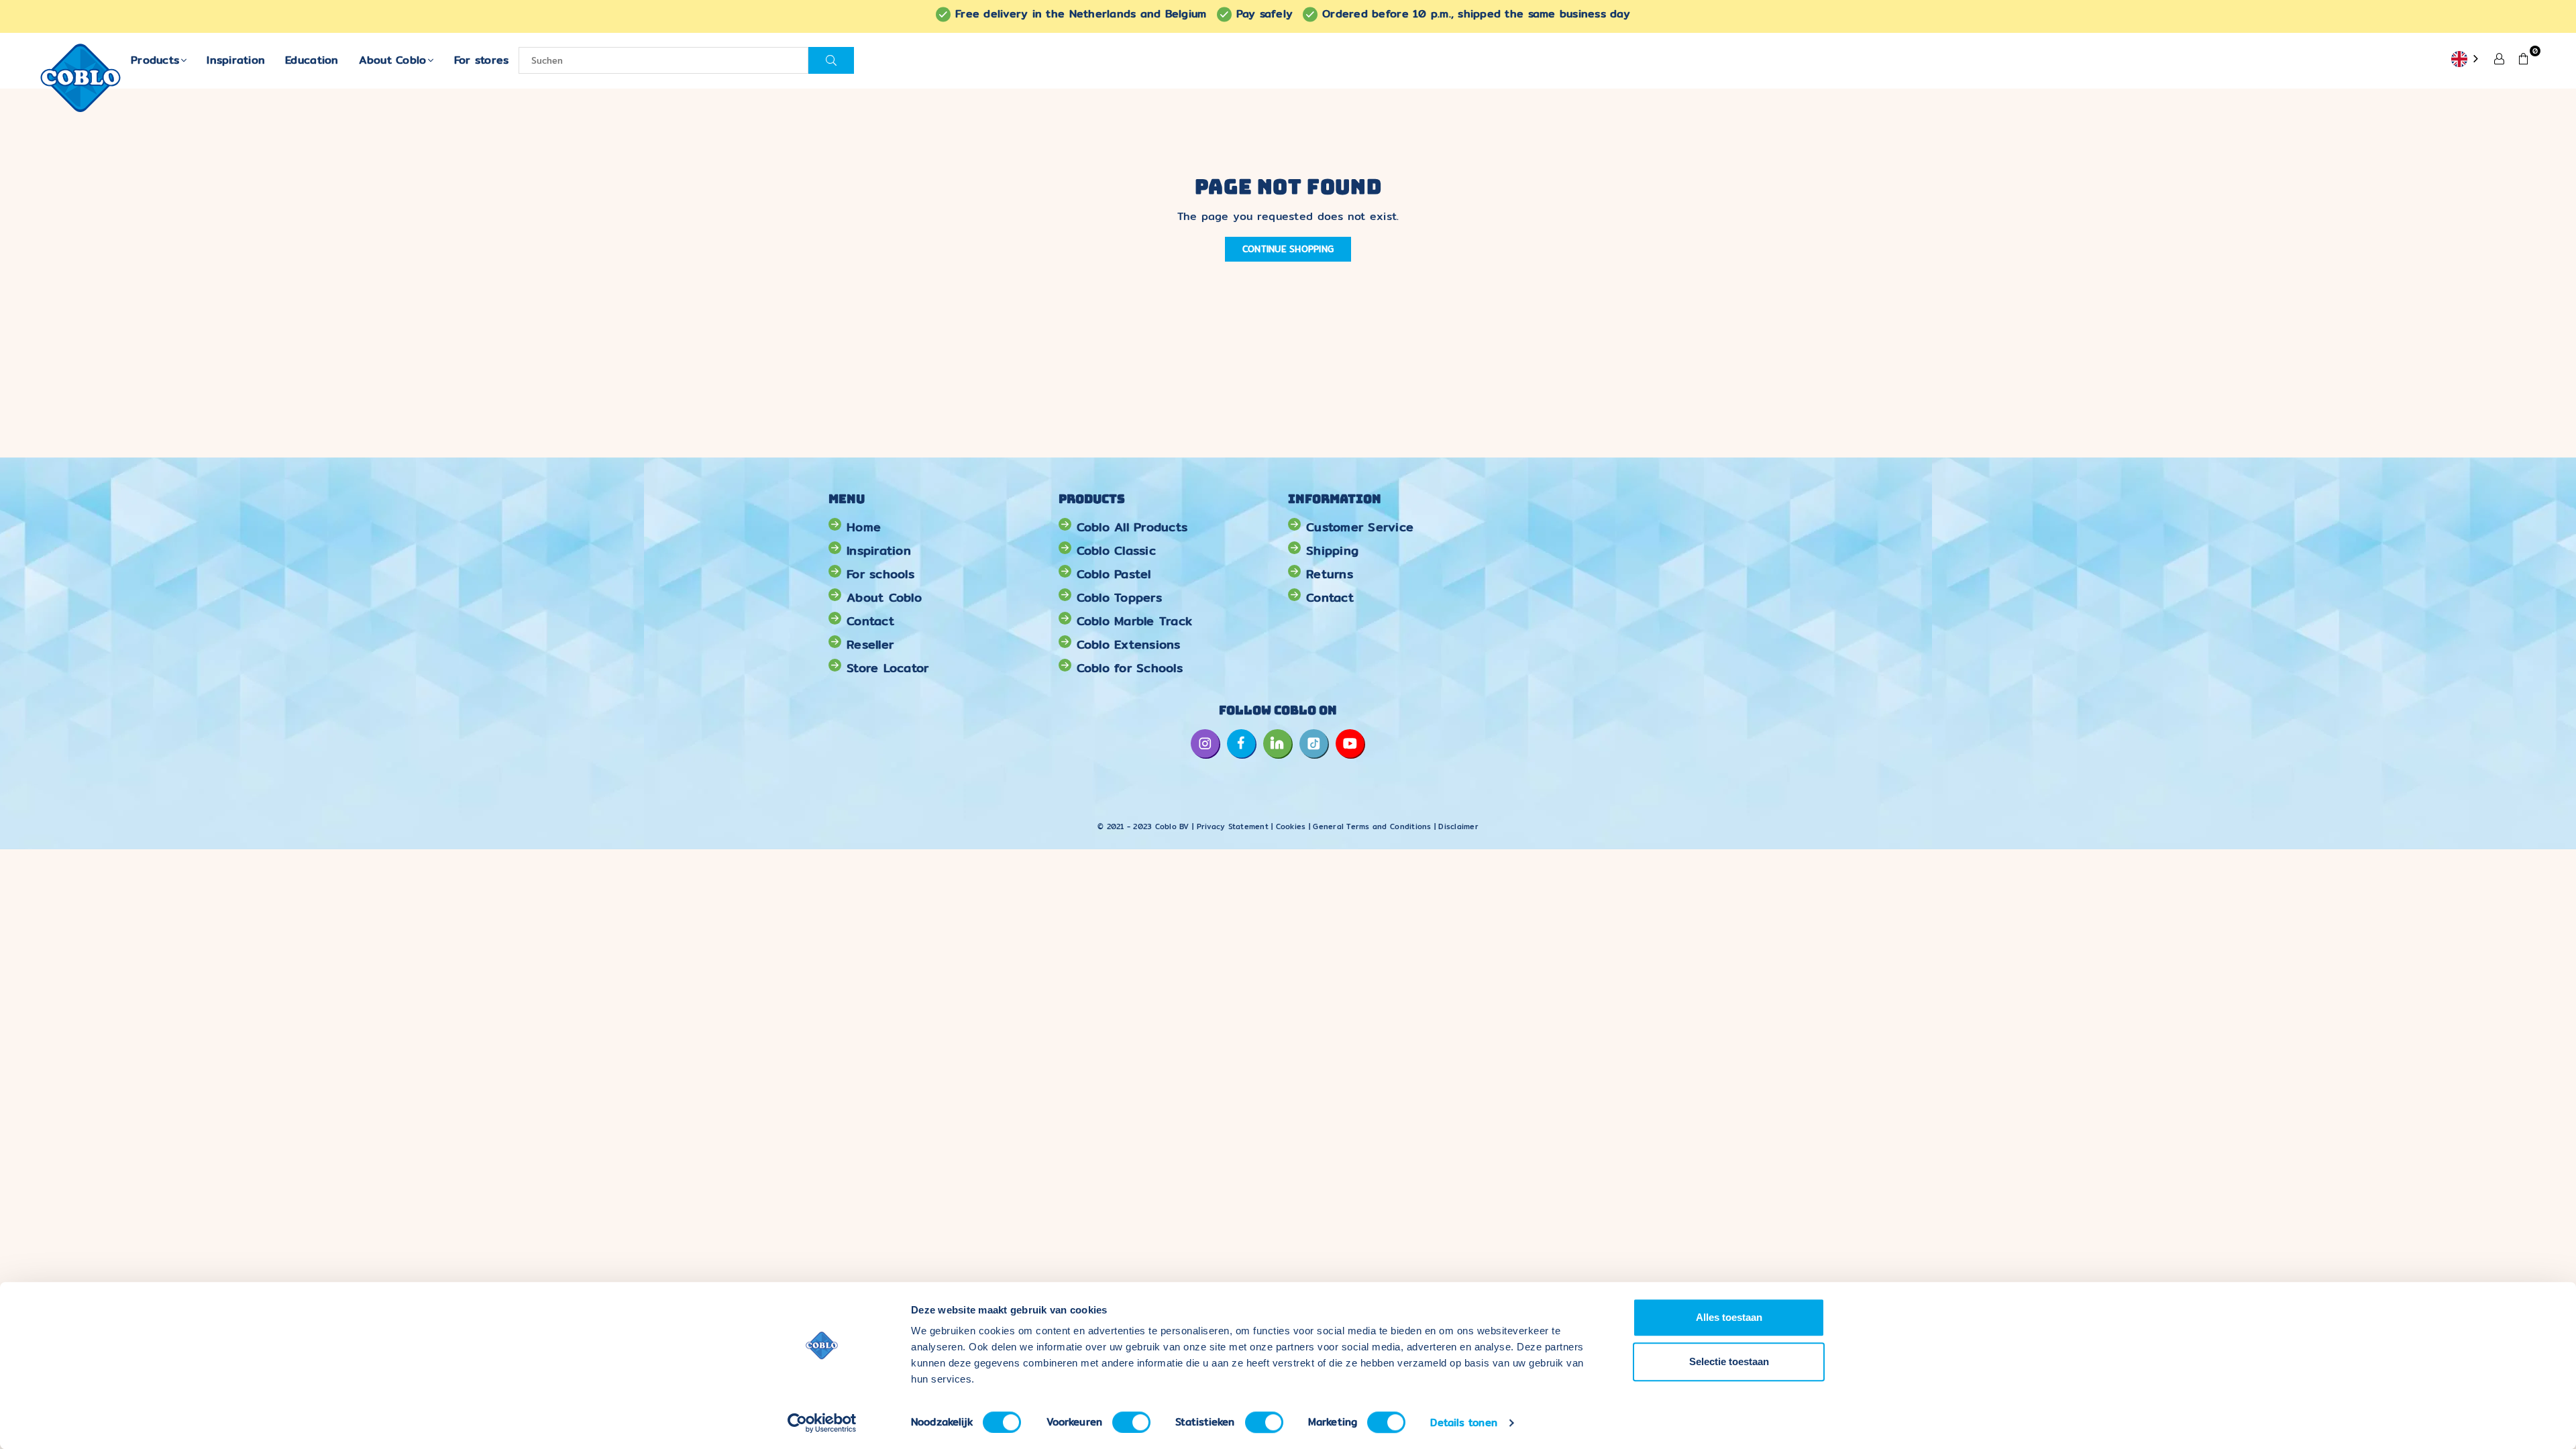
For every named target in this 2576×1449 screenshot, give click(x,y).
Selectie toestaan (1729, 1361)
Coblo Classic (1116, 550)
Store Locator (888, 668)
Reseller (870, 644)
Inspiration (236, 60)
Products (155, 60)
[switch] (1131, 1422)
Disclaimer (1458, 826)
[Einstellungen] (2500, 58)
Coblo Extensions (1129, 644)
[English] (2466, 60)
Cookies (1291, 826)
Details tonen (1463, 1423)
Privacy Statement (1234, 826)
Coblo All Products (1132, 527)
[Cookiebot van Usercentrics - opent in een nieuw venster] (822, 1423)
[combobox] (2466, 60)
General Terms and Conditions (1372, 826)
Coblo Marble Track (1135, 621)
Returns (1330, 574)
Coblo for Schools (1130, 668)
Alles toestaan (1729, 1317)
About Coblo (393, 60)
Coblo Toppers (1119, 597)
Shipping (1332, 550)
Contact (870, 621)
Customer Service (1360, 527)
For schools (880, 574)
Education (312, 60)
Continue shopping (1288, 249)
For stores (482, 60)
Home (864, 527)
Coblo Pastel (1114, 574)
